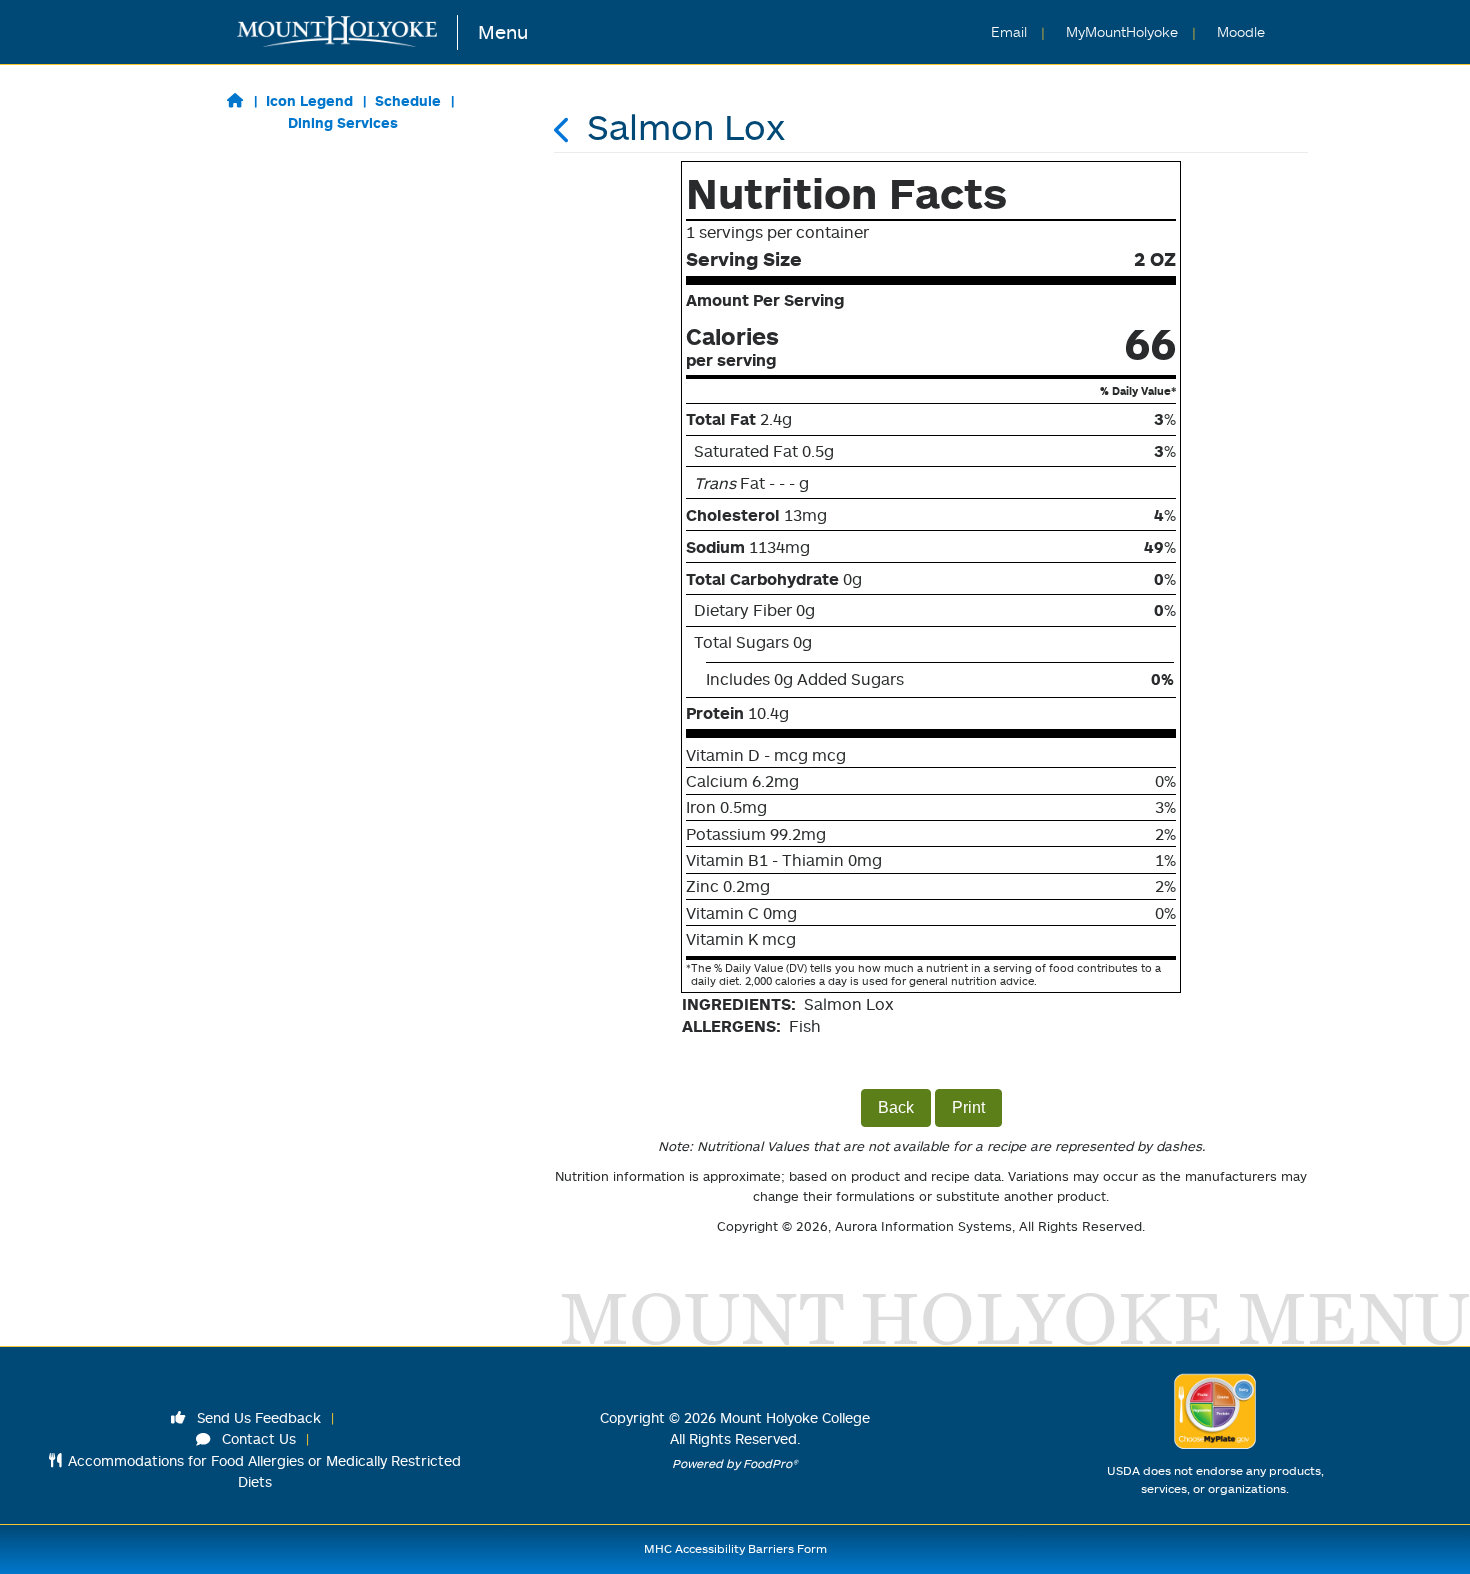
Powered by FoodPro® (735, 1463)
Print (968, 1107)
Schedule (408, 100)
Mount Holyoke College (795, 1417)
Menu (503, 31)
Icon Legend (309, 100)
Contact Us (257, 1438)
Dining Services (343, 122)
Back (896, 1107)
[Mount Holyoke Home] (347, 32)
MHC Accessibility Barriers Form (735, 1548)
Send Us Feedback (257, 1417)
